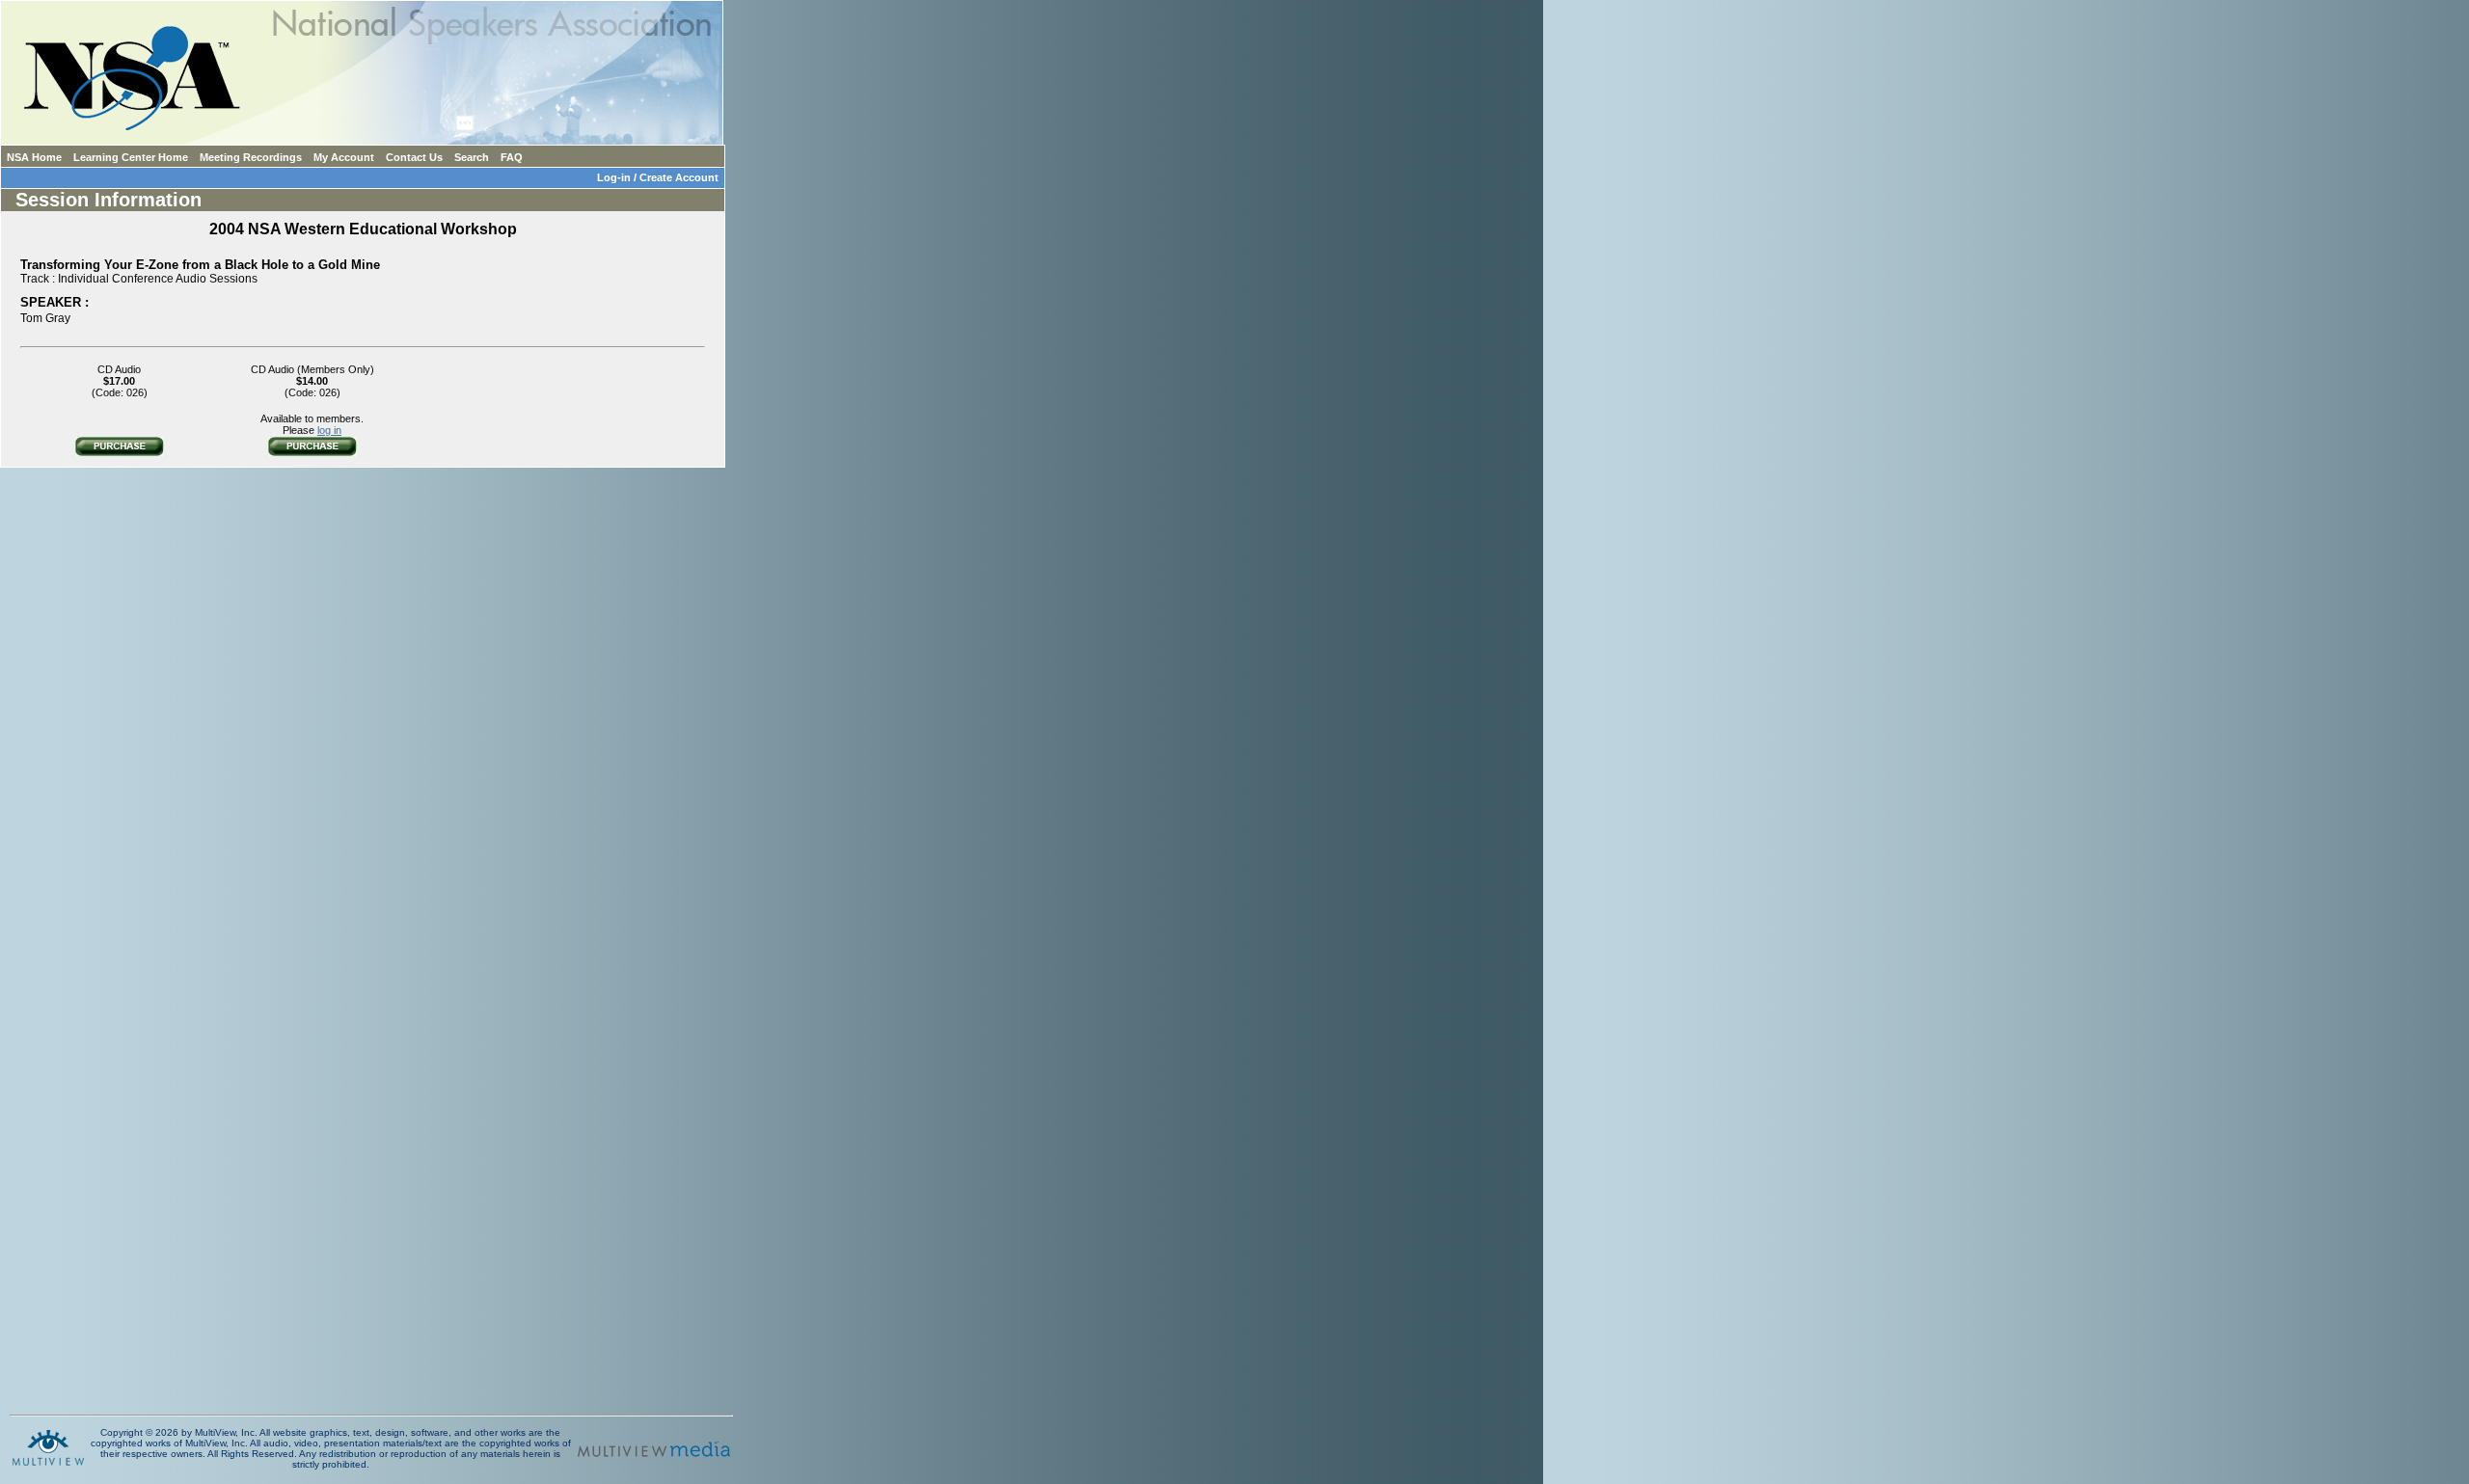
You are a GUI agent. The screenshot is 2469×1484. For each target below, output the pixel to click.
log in (329, 430)
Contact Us (414, 157)
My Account (344, 157)
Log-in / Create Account (661, 177)
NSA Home (34, 157)
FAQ (512, 157)
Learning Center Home (131, 157)
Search (472, 157)
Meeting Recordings (251, 157)
